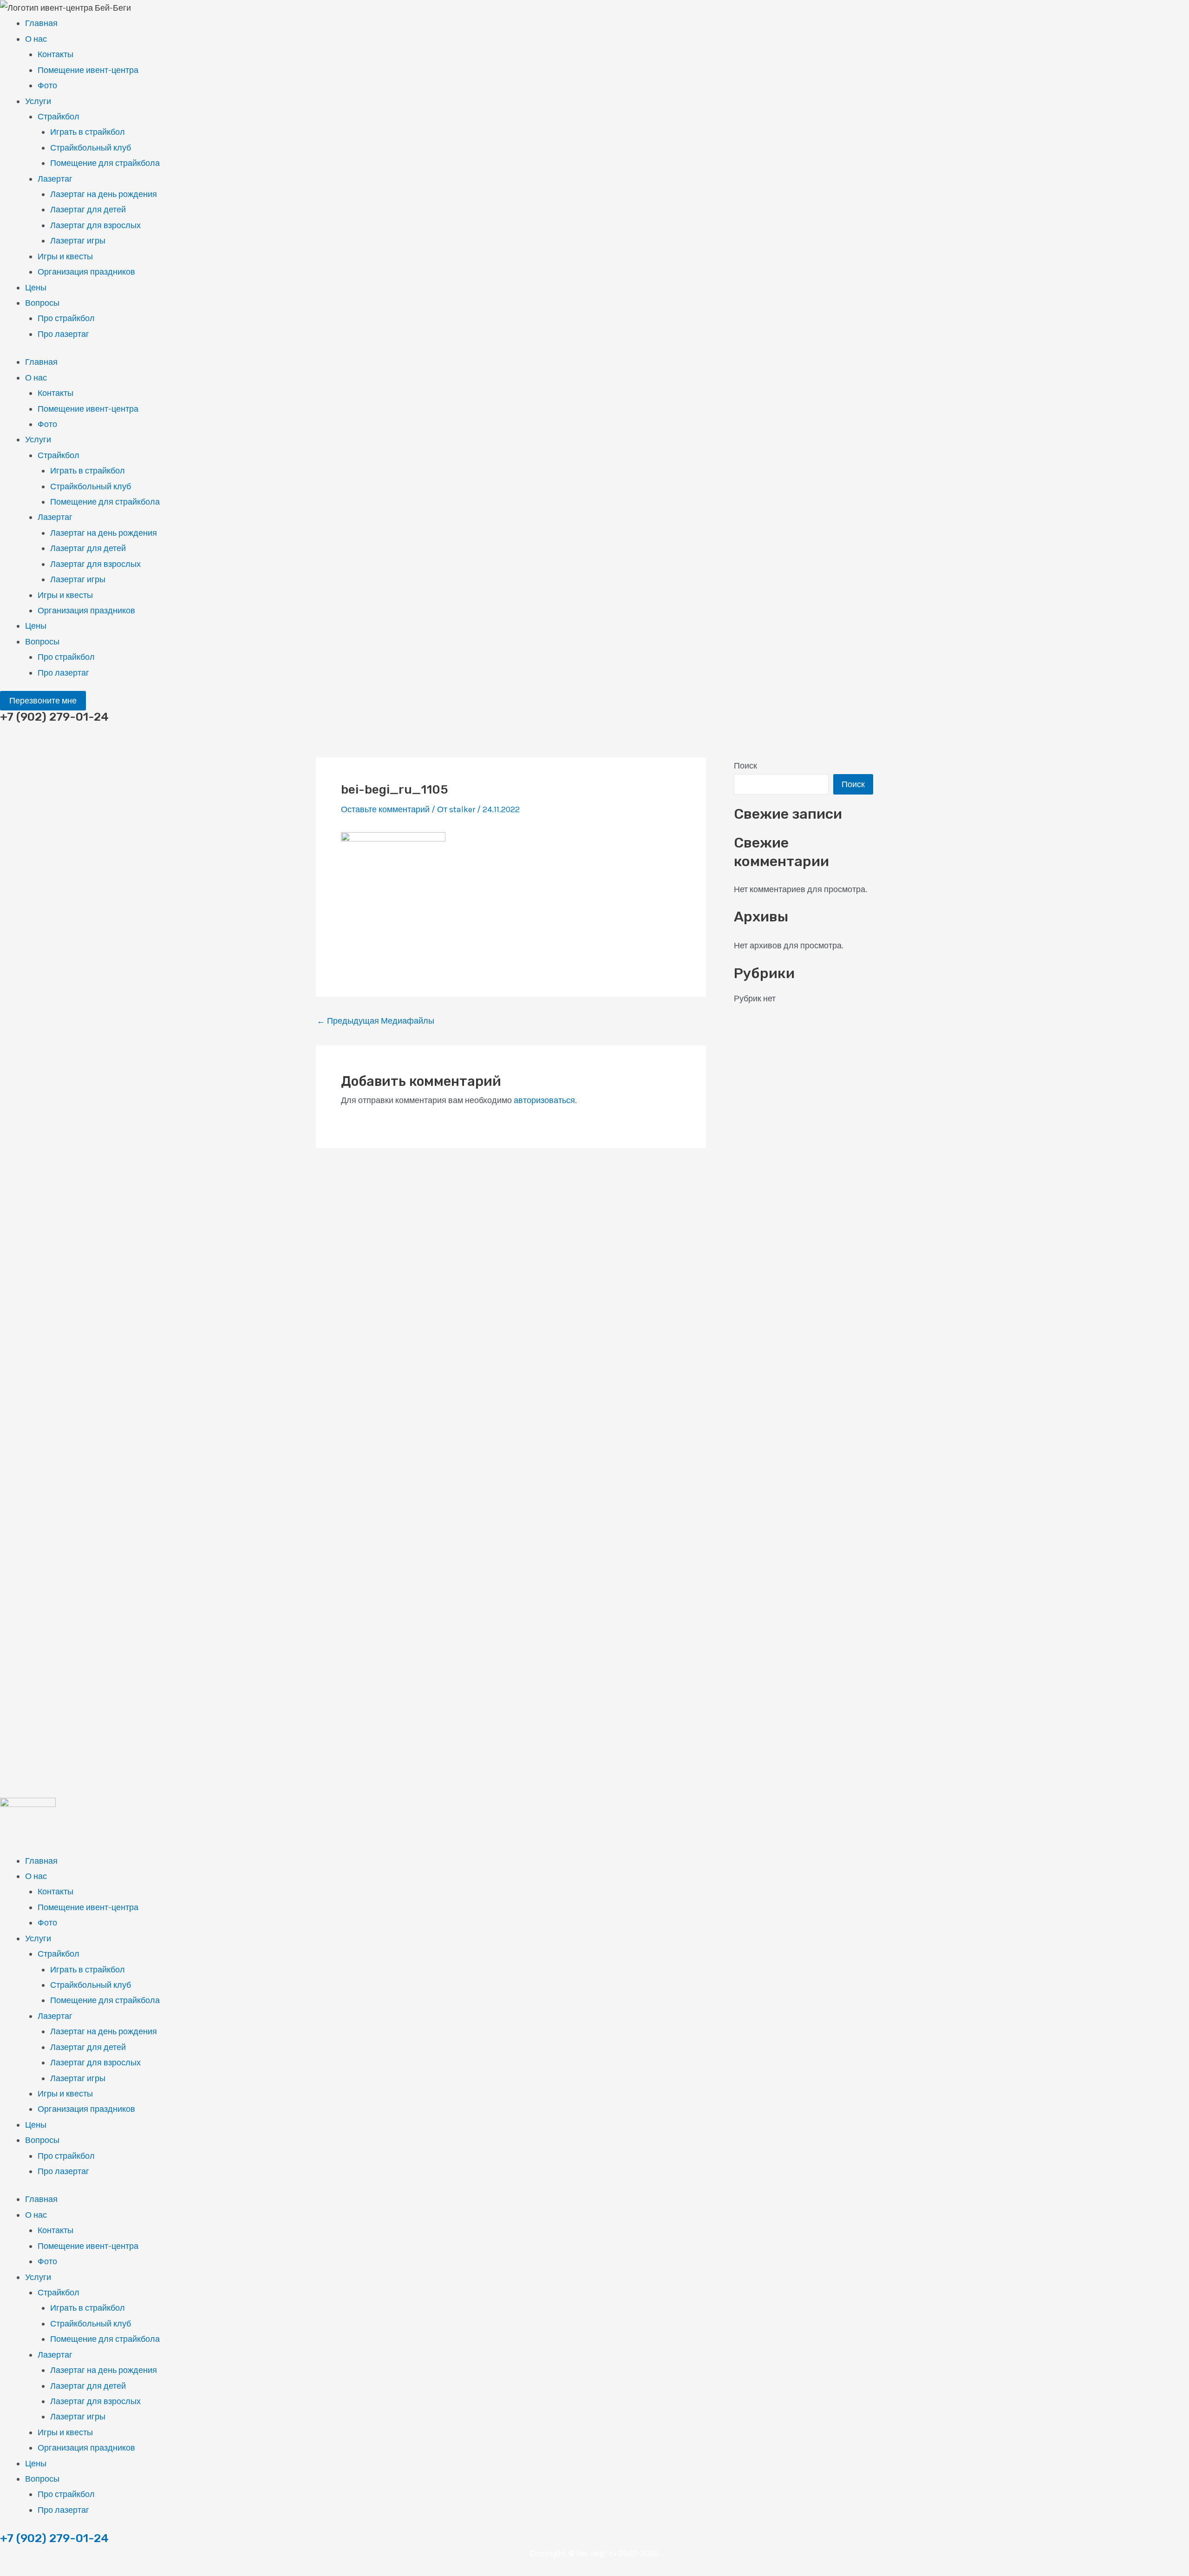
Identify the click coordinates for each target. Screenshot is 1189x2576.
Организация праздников (86, 272)
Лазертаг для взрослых (95, 225)
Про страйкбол (66, 318)
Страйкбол (59, 117)
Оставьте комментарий (385, 809)
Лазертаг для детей (88, 210)
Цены (36, 288)
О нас (36, 39)
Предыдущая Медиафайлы (376, 1021)
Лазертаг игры (78, 241)
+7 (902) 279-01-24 (54, 2538)
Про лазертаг (63, 334)
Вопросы (42, 303)
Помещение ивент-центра (88, 70)
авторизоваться (544, 1100)
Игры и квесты (65, 256)
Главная (41, 23)
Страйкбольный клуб (91, 148)
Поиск (745, 766)
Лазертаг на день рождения (104, 194)
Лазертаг (55, 179)
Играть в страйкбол (88, 132)
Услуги (38, 101)
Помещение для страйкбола (105, 163)
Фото (47, 85)
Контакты (56, 54)
